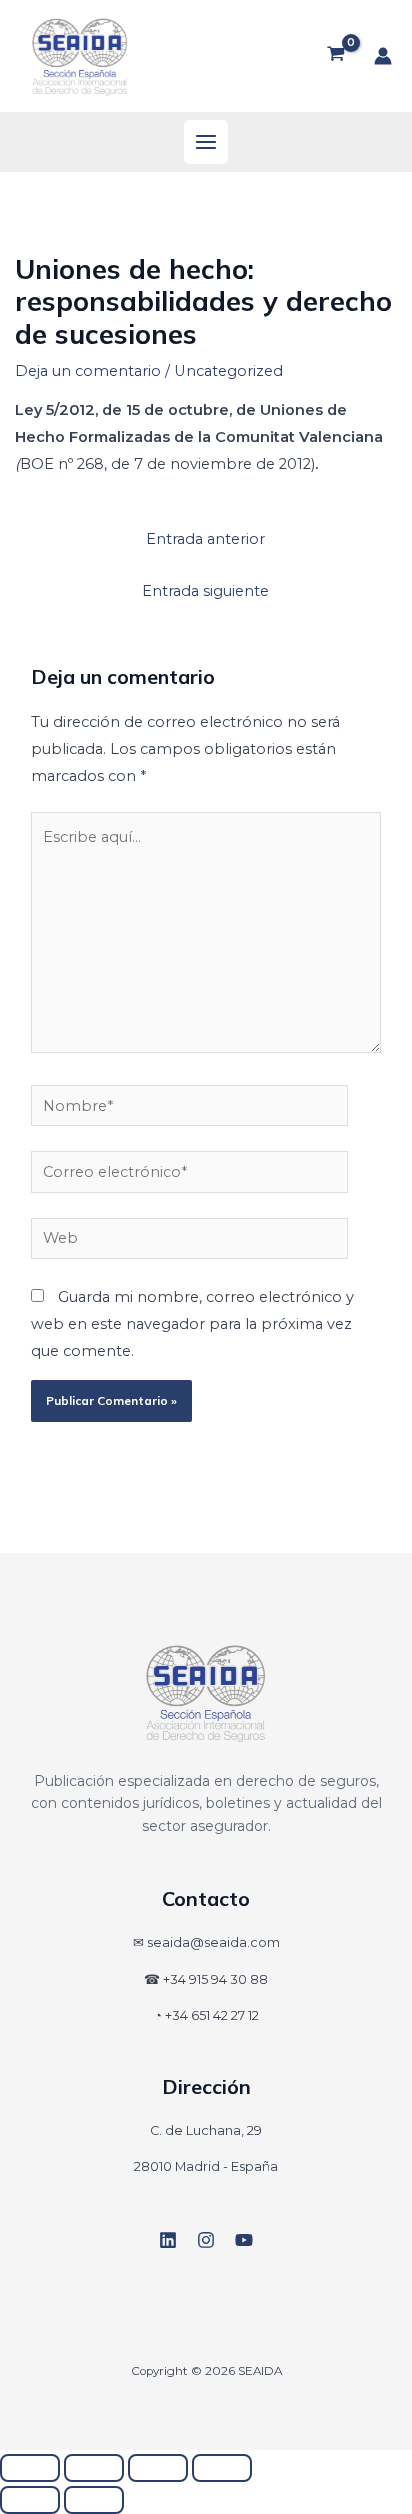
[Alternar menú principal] (206, 142)
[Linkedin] (168, 2240)
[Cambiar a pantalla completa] (94, 2468)
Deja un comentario (88, 371)
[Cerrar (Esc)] (222, 2468)
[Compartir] (158, 2468)
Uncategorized (228, 371)
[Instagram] (206, 2240)
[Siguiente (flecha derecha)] (94, 2500)
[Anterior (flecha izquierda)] (30, 2500)
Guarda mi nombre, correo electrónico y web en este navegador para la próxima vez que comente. (192, 1324)
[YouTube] (244, 2240)
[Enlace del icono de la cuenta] (383, 56)
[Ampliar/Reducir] (30, 2468)
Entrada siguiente (205, 591)
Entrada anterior (205, 539)
